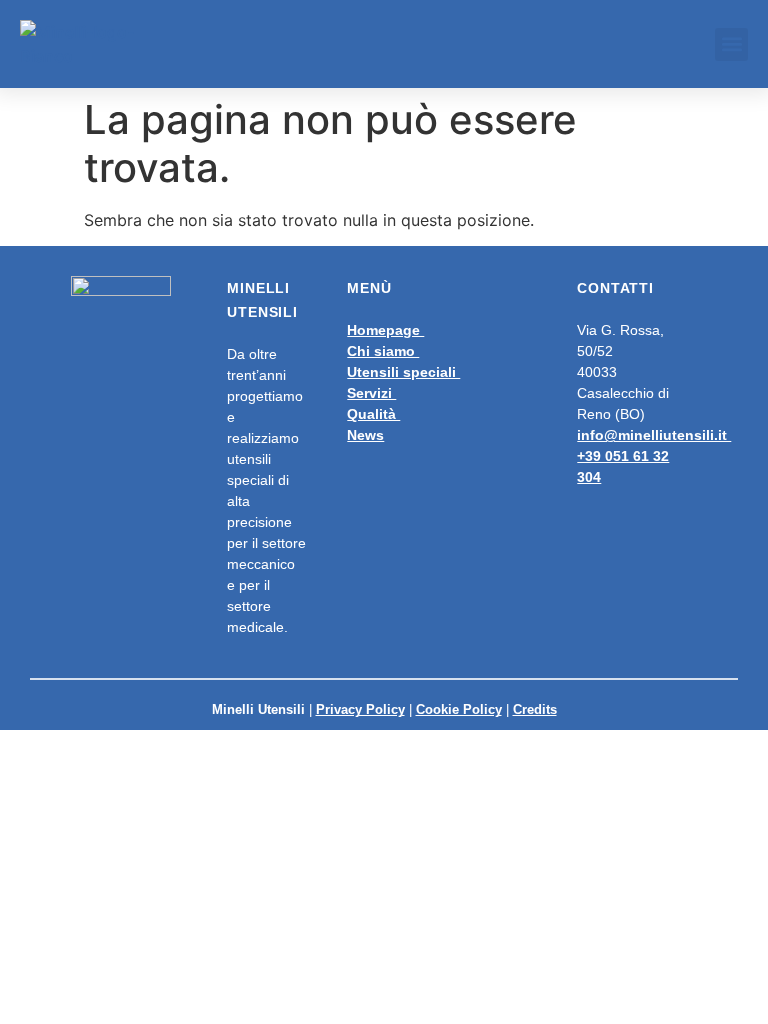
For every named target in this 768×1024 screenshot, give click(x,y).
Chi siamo (383, 351)
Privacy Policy (360, 709)
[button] (731, 44)
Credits (535, 709)
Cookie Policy (459, 709)
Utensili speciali (403, 372)
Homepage (385, 330)
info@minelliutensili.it (654, 435)
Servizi (371, 393)
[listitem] (430, 383)
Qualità (373, 414)
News (365, 435)
